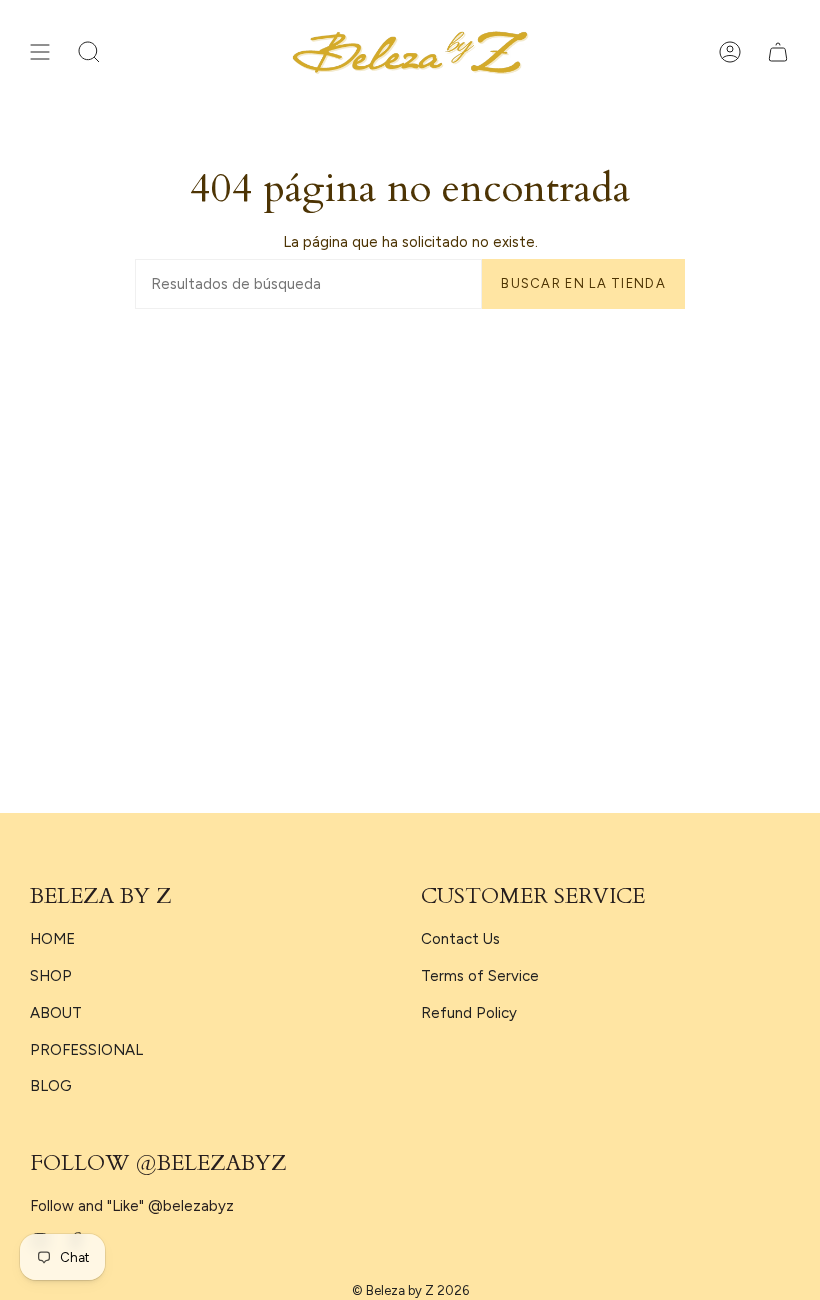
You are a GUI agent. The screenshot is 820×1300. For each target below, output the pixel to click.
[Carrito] (778, 52)
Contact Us (460, 939)
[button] (89, 52)
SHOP (51, 976)
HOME (52, 939)
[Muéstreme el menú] (40, 52)
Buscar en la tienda (583, 283)
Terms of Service (480, 976)
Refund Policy (469, 1013)
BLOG (51, 1086)
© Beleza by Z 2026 (410, 1290)
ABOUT (56, 1013)
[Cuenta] (730, 52)
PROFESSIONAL (86, 1050)
